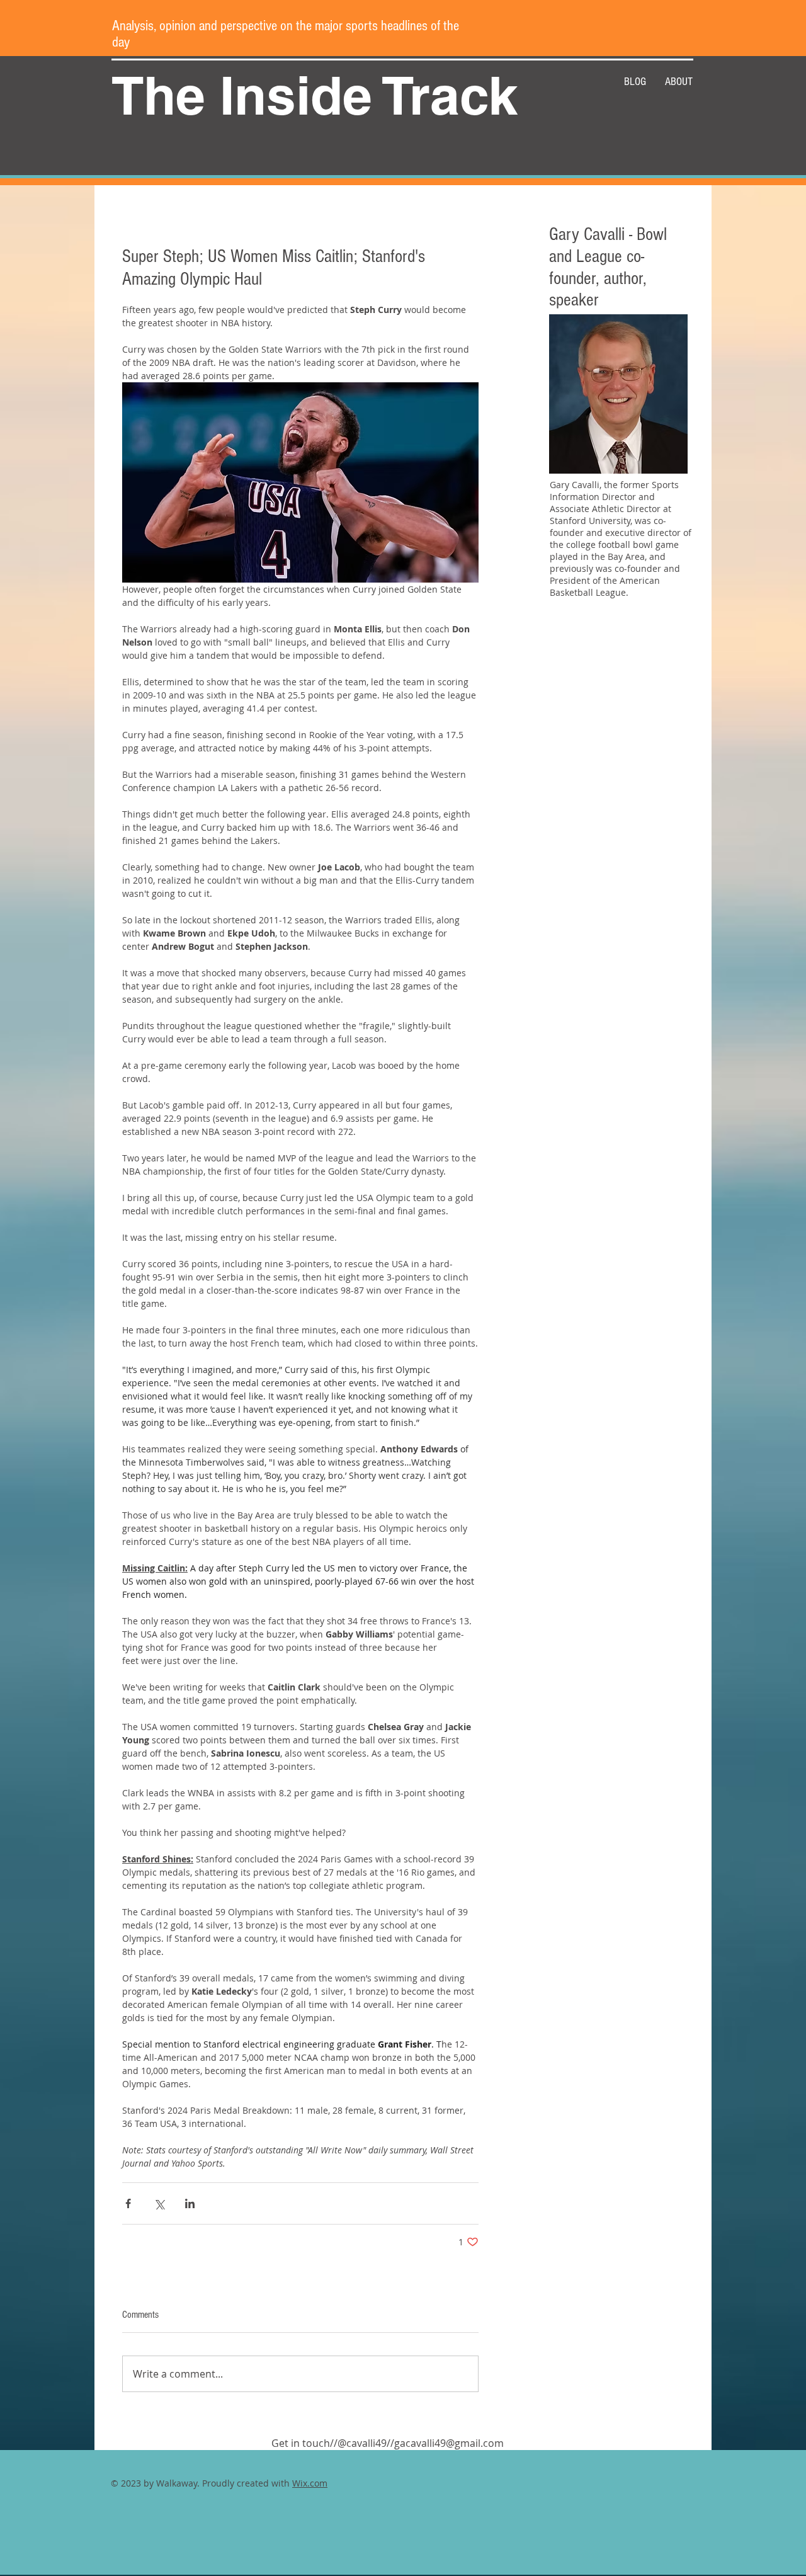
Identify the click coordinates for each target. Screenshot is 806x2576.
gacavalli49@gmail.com (449, 2443)
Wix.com (310, 2483)
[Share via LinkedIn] (190, 2203)
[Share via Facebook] (128, 2203)
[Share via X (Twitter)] (159, 2203)
